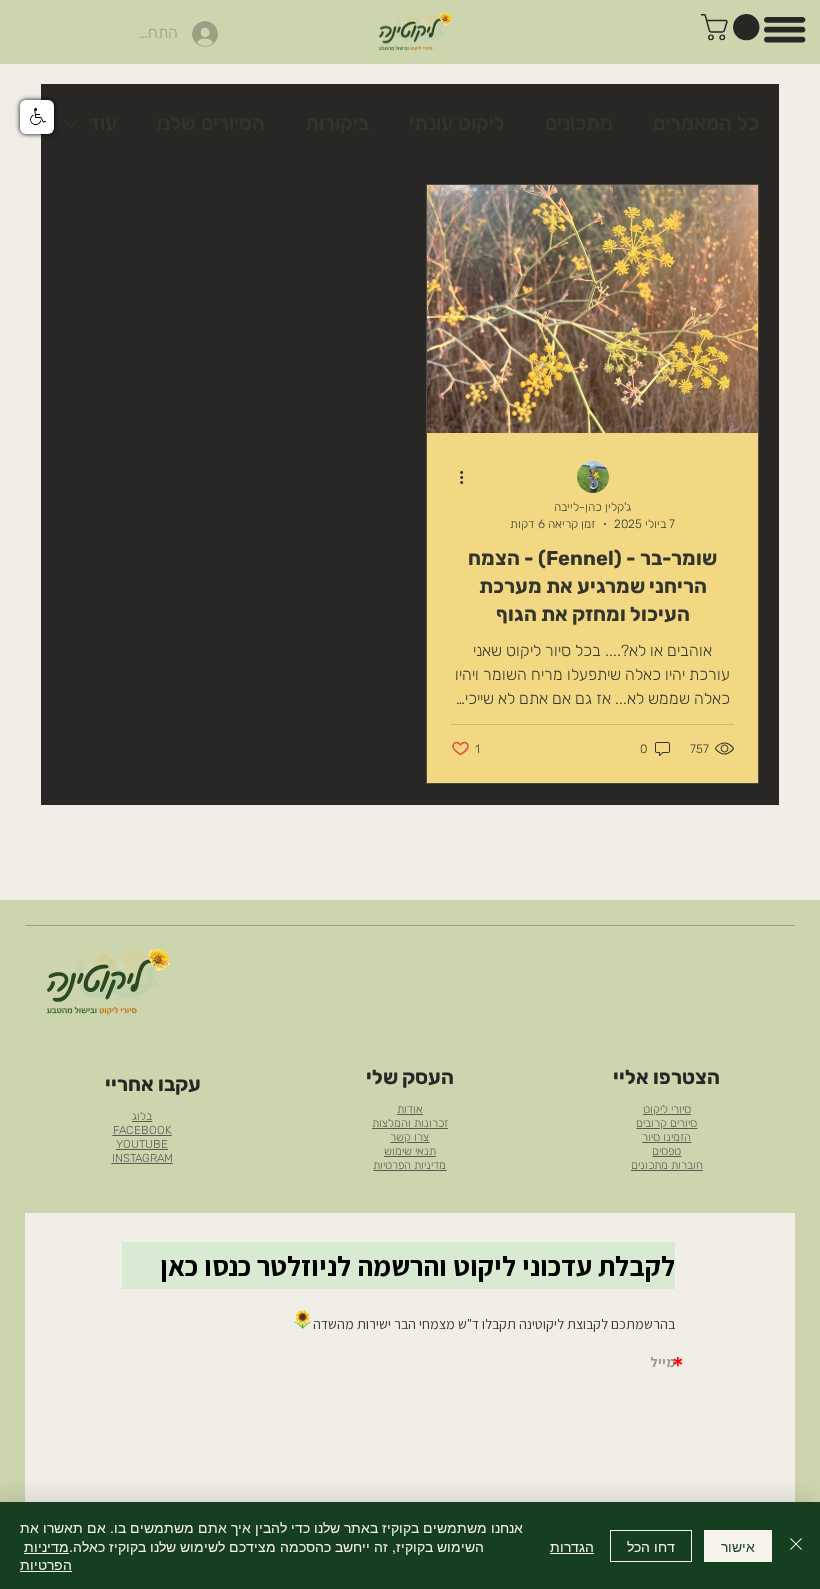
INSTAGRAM (142, 1158)
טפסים (666, 1151)
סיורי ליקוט (667, 1109)
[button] (733, 27)
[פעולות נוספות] (454, 478)
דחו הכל (651, 1546)
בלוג (142, 1116)
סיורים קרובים (666, 1123)
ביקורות (337, 123)
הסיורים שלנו (211, 123)
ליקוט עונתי (457, 123)
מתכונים (579, 123)
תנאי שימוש (410, 1151)
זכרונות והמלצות (410, 1123)
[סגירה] (796, 1545)
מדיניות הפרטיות (409, 1165)
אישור (738, 1546)
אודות (410, 1109)
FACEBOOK (142, 1130)
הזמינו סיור (666, 1137)
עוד (103, 123)
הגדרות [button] (572, 1546)
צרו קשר (409, 1137)
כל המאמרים (706, 123)
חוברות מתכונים (667, 1165)
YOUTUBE (142, 1144)
